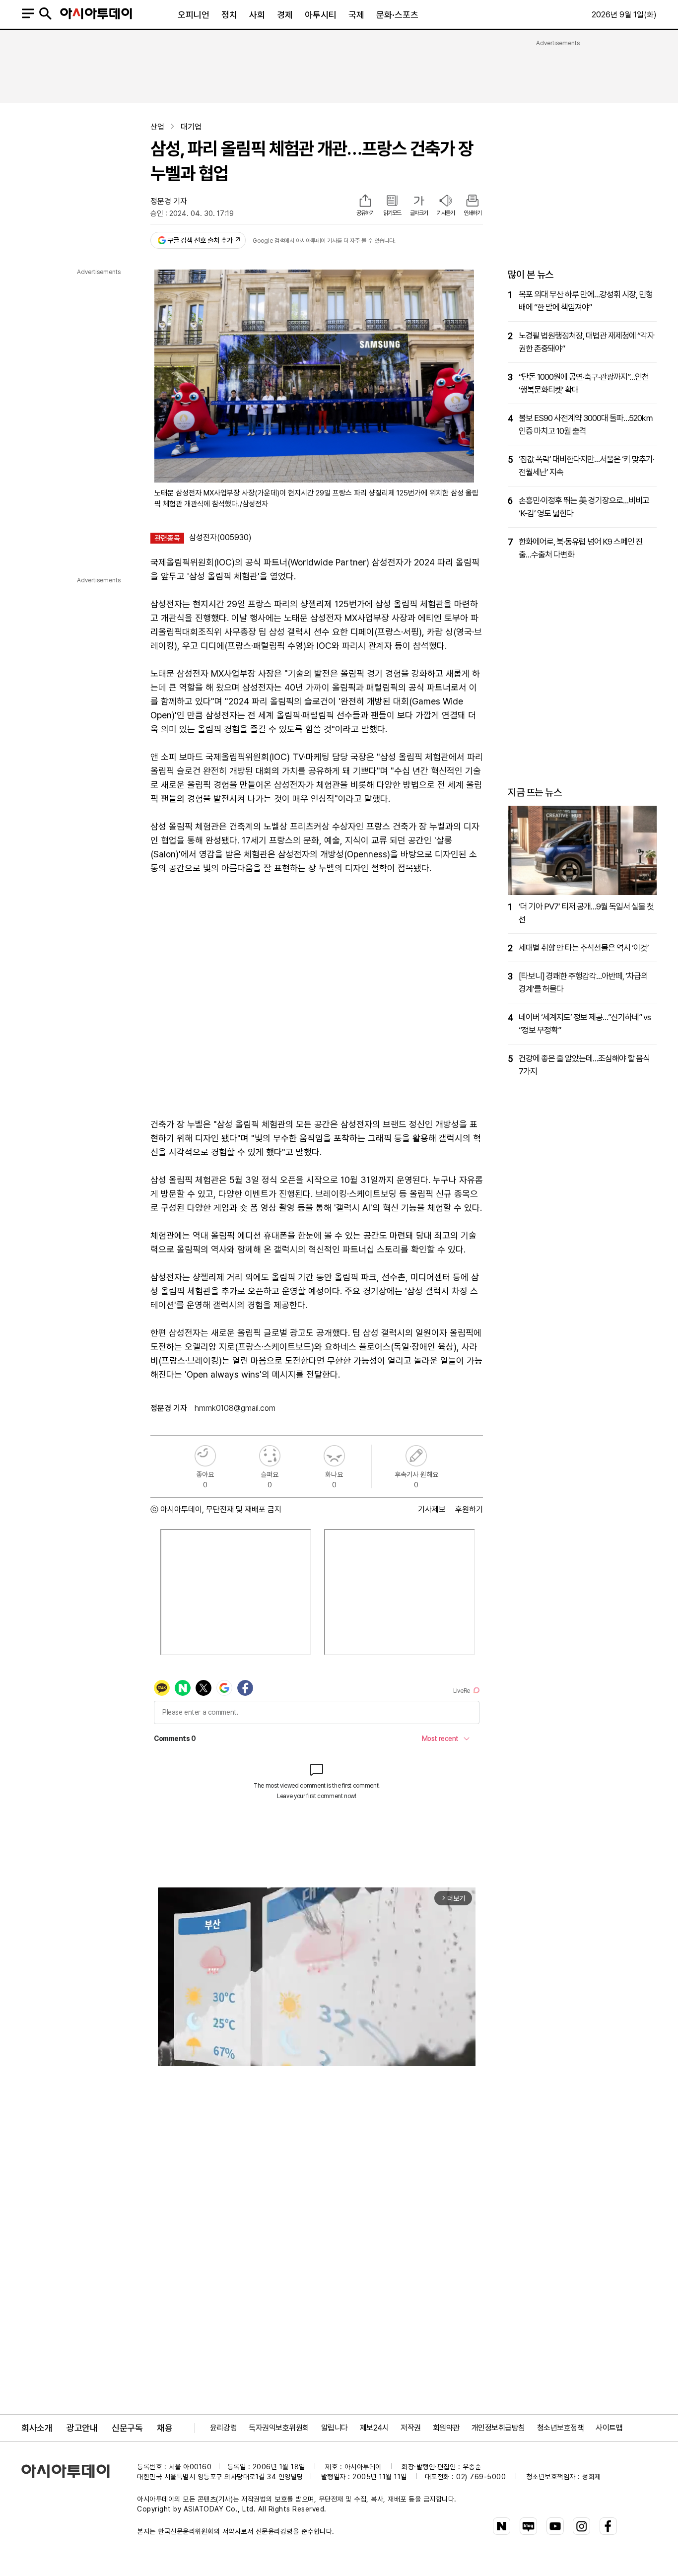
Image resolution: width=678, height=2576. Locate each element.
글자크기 (419, 213)
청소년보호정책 (561, 2428)
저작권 (411, 2428)
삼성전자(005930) (220, 537)
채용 (165, 2428)
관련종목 (167, 538)
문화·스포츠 (397, 15)
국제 (356, 15)
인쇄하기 (473, 213)
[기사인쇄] (473, 202)
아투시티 (321, 15)
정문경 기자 (169, 201)
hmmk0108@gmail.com (235, 1408)
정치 (229, 15)
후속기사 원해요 (416, 1456)
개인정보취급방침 (498, 2428)
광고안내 (82, 2428)
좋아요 (205, 1456)
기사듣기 (446, 213)
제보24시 (374, 2428)
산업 (157, 127)
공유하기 (365, 213)
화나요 (334, 1456)
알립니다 (335, 2428)
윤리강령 (223, 2428)
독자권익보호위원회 (279, 2428)
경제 (285, 15)
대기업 (191, 127)
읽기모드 (392, 213)
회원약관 (446, 2428)
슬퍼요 (270, 1456)
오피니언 (194, 15)
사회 (257, 15)
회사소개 (37, 2428)
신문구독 (127, 2428)
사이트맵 (609, 2428)
